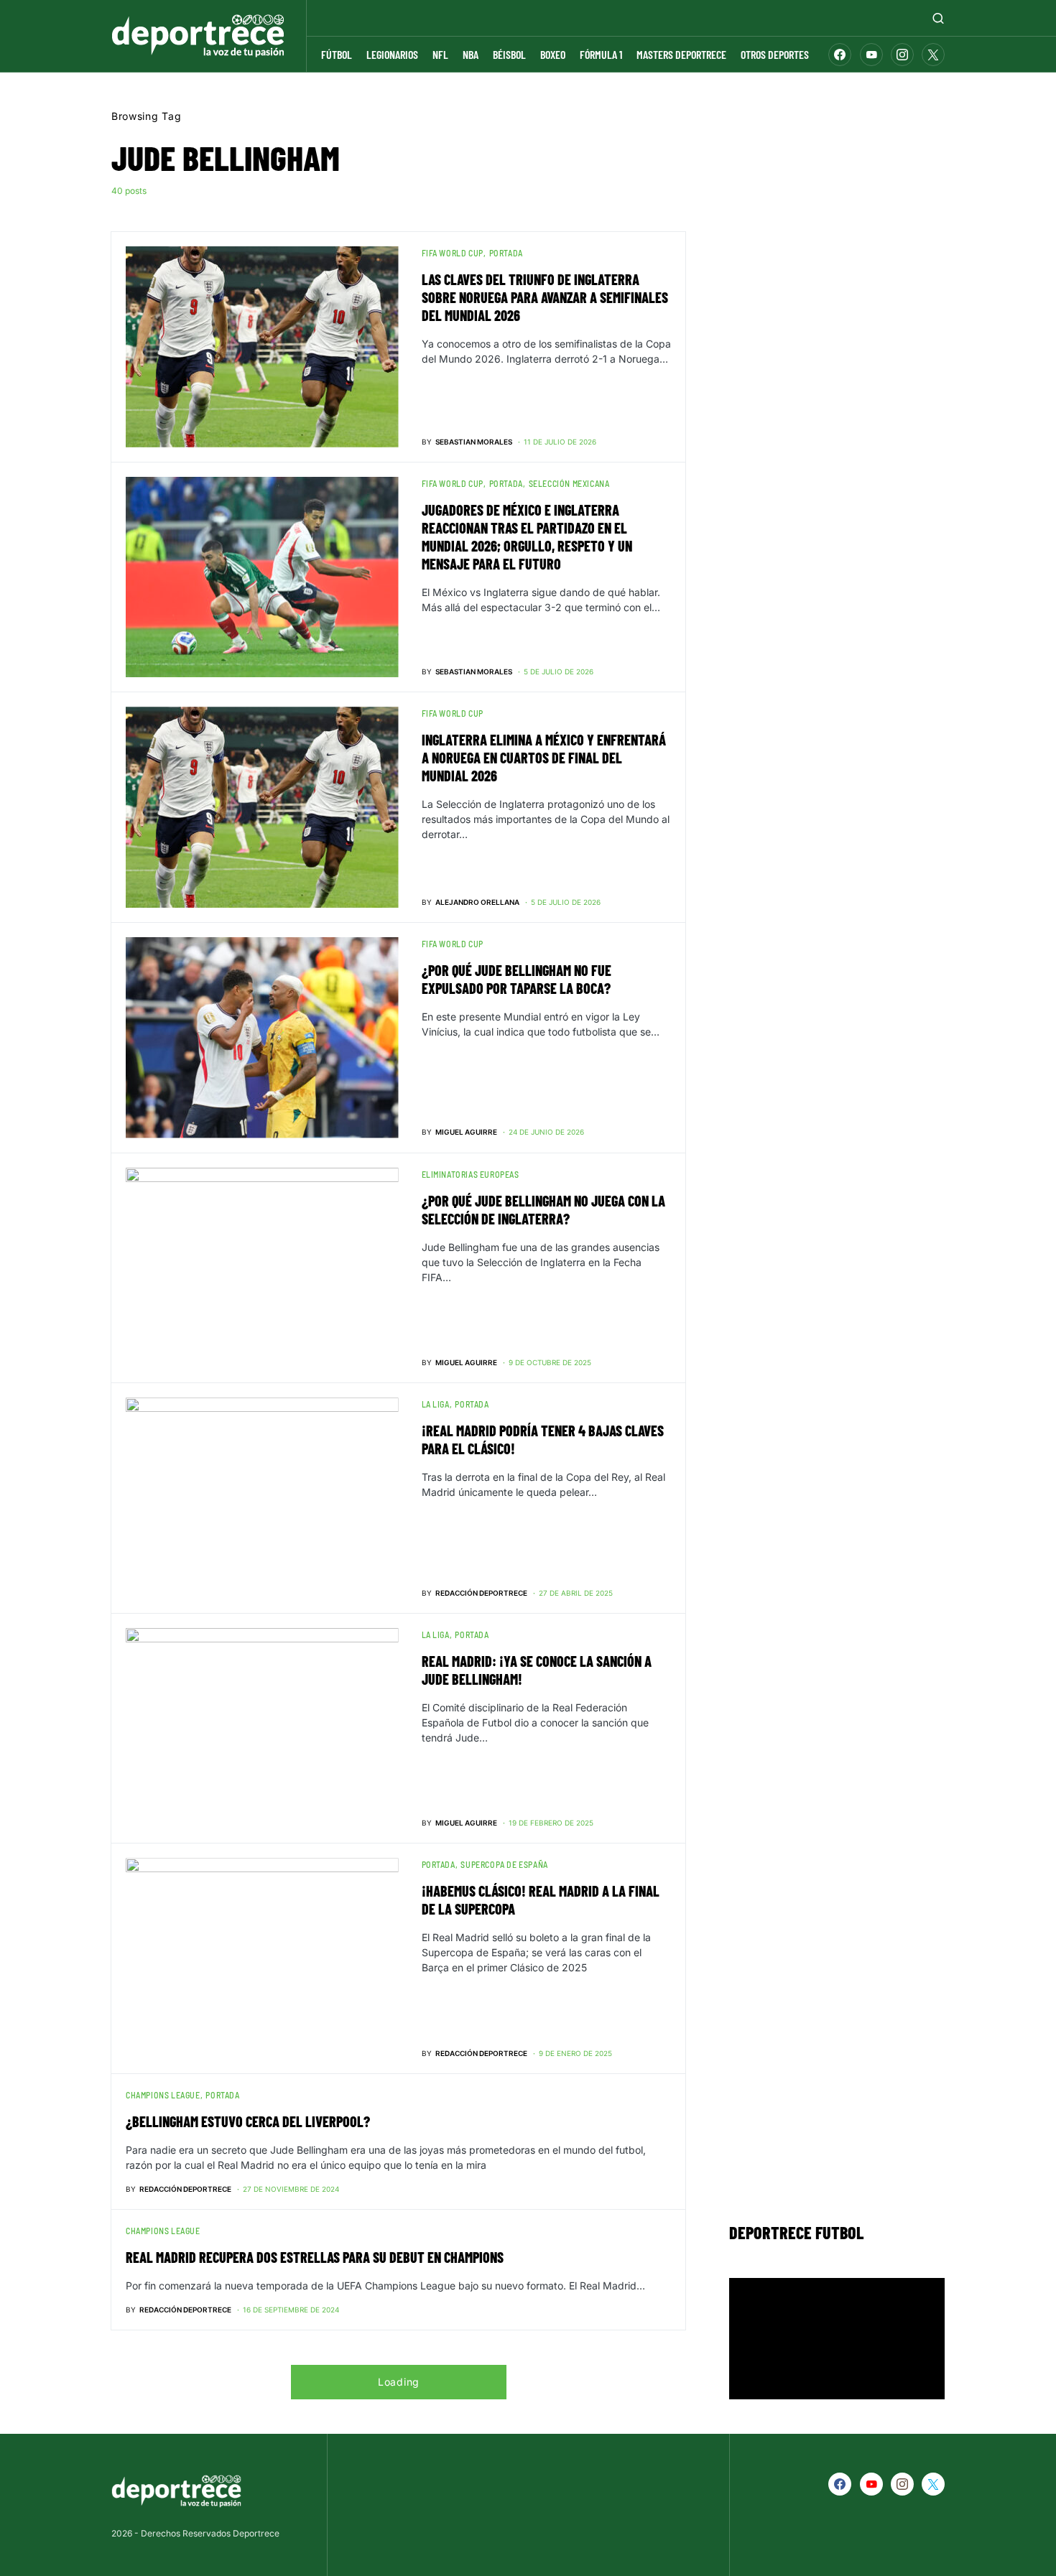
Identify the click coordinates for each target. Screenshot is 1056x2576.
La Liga (436, 1404)
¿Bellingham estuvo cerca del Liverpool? (248, 2121)
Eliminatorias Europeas (471, 1174)
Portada (506, 253)
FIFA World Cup (453, 253)
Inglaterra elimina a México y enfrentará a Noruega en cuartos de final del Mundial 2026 (544, 758)
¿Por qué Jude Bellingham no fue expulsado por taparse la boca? (517, 979)
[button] (938, 18)
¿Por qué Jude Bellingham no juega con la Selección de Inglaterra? (543, 1210)
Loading (399, 2382)
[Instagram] (902, 55)
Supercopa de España (504, 1864)
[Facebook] (840, 55)
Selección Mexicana (569, 483)
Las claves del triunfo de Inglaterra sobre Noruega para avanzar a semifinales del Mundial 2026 (545, 297)
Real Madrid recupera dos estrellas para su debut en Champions (315, 2257)
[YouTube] (871, 55)
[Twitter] (933, 55)
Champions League (163, 2095)
